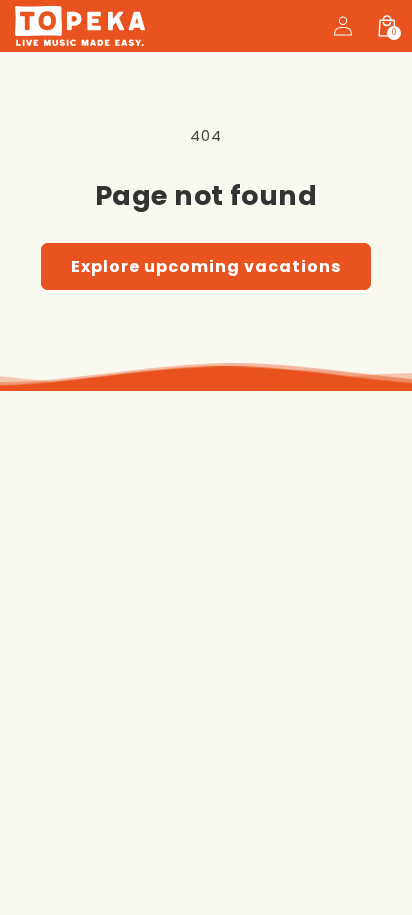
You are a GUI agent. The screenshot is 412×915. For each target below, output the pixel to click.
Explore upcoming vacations (206, 266)
